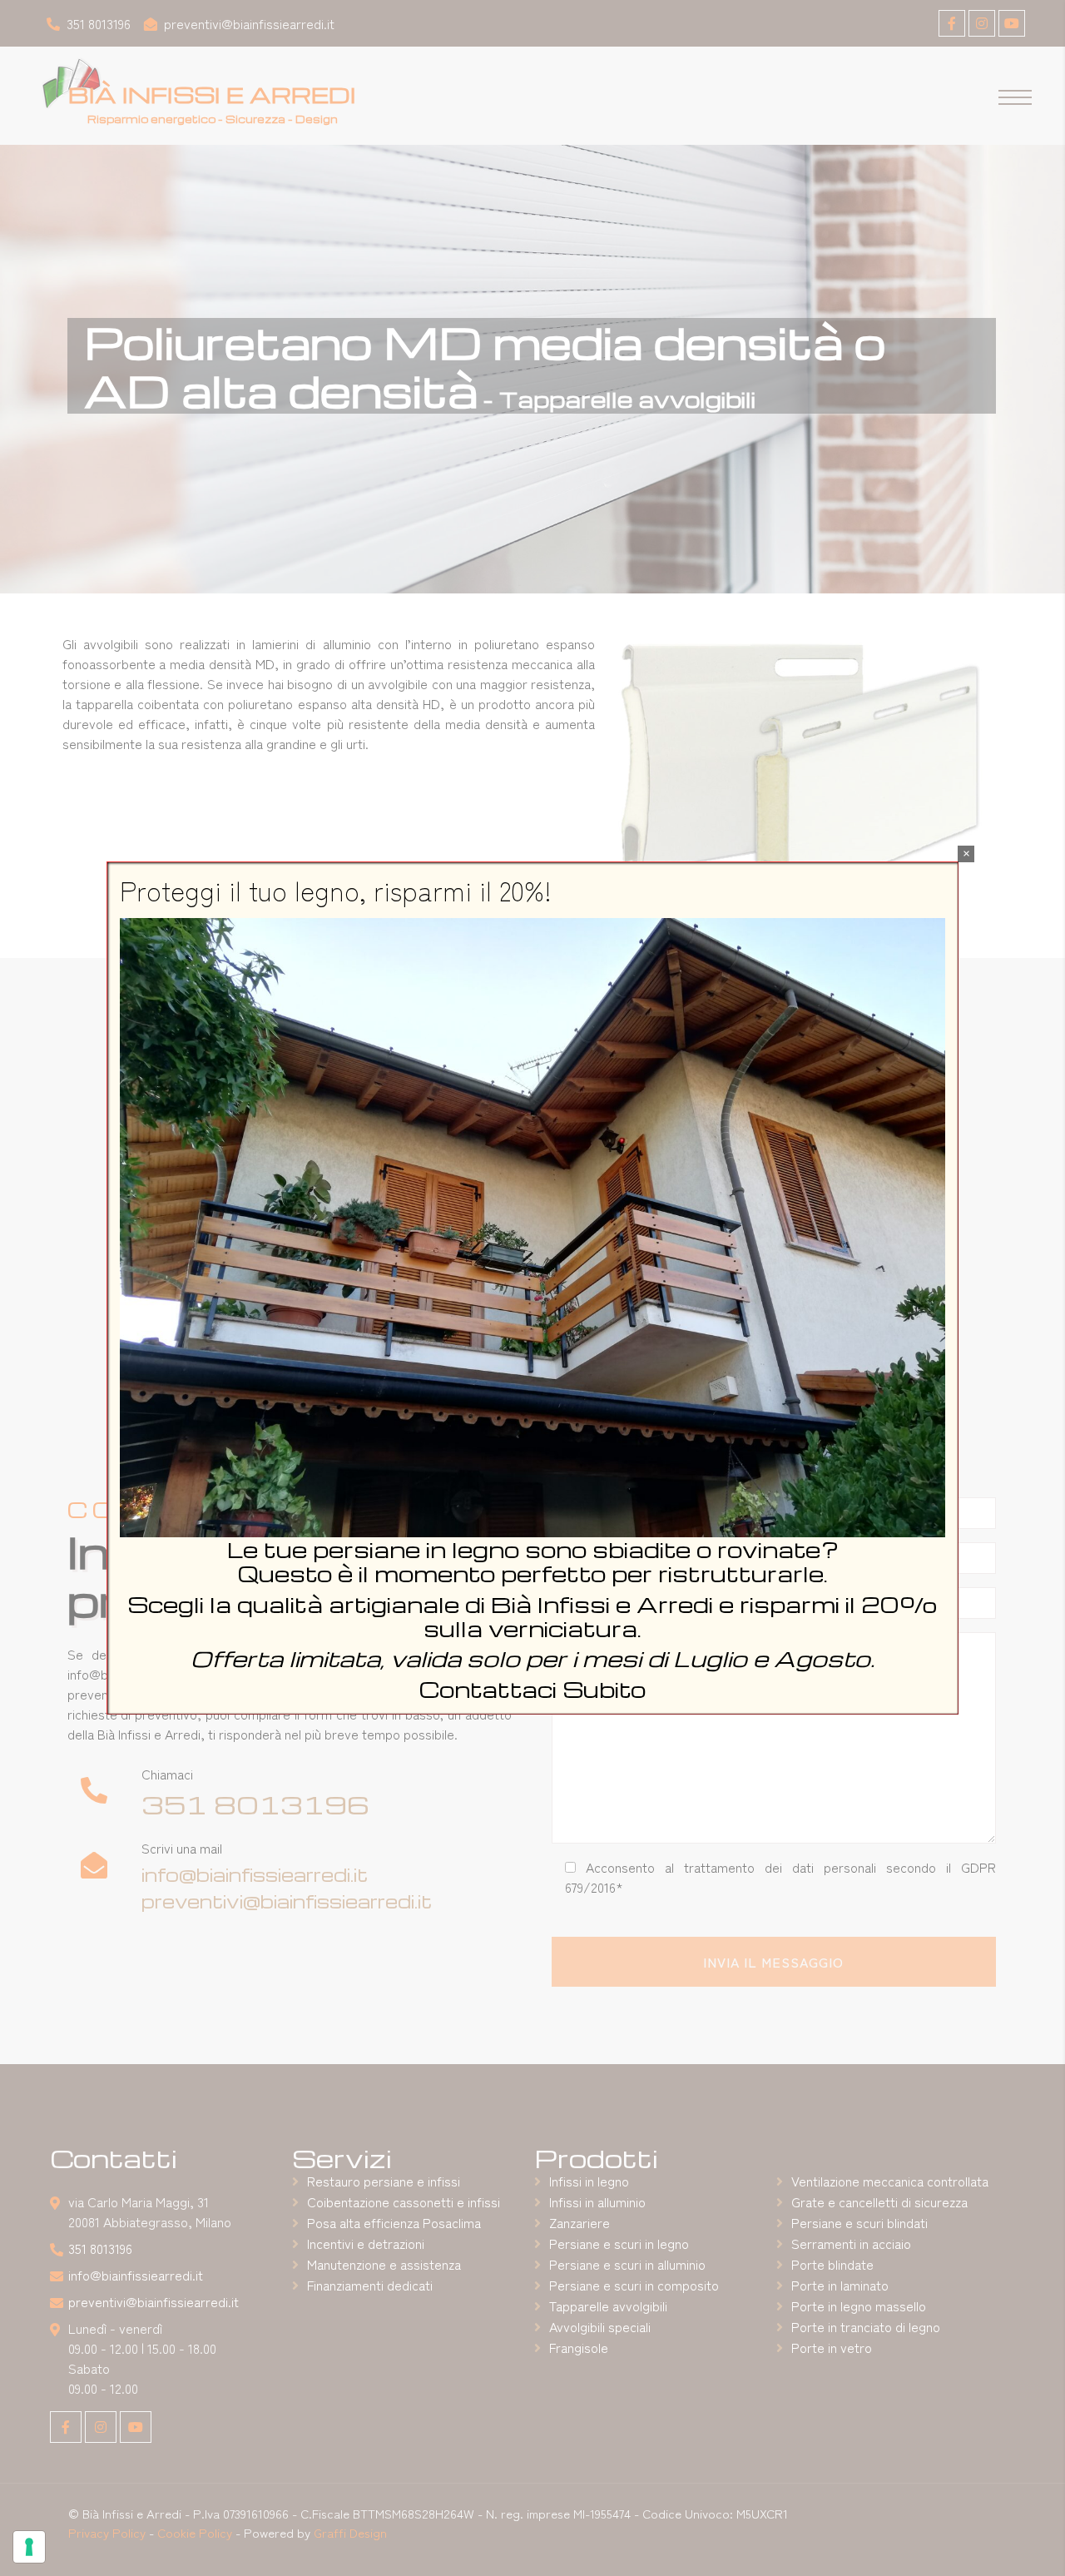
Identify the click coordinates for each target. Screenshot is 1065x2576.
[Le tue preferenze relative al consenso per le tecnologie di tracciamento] (29, 2547)
